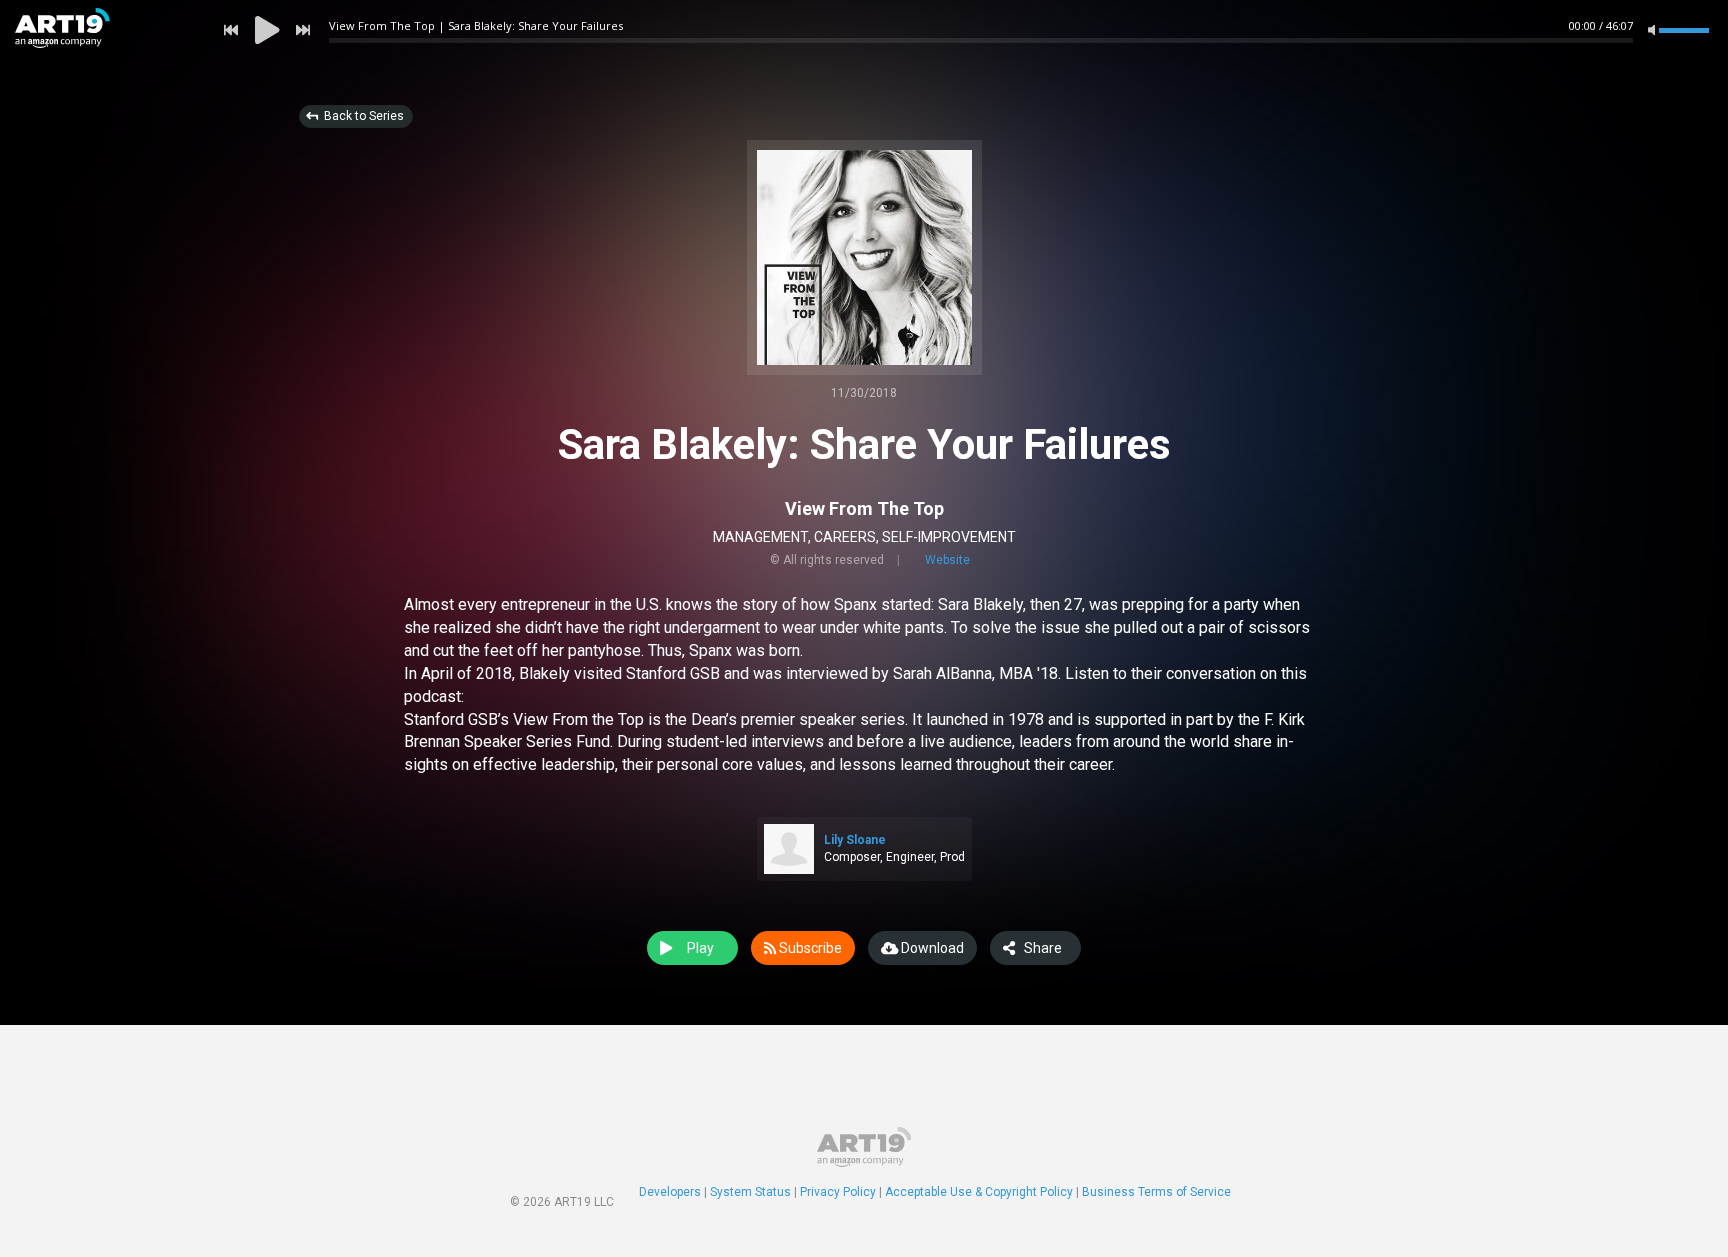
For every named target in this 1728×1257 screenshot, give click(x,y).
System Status (750, 1192)
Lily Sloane (855, 840)
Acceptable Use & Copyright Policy (979, 1192)
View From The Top (864, 508)
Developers (670, 1192)
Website (947, 560)
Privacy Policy (838, 1192)
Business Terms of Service (1156, 1192)
